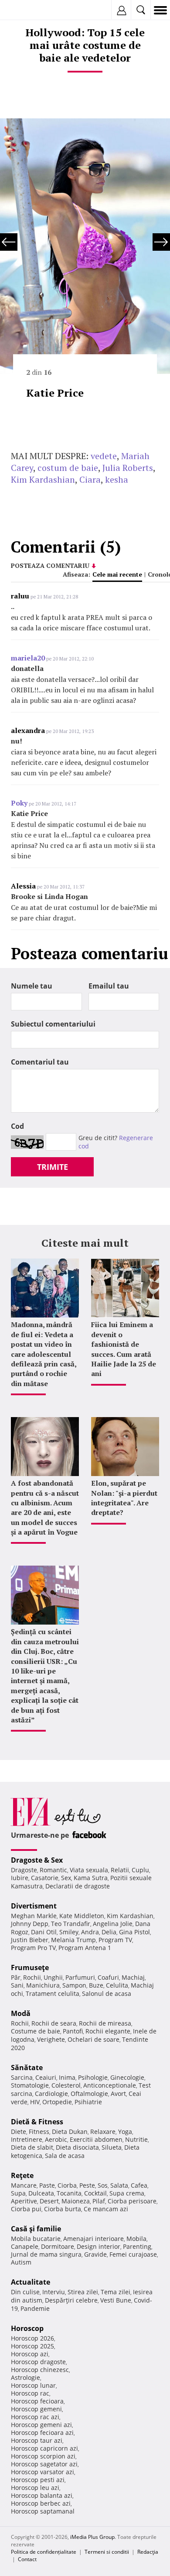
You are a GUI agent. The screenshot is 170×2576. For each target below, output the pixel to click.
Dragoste (24, 1870)
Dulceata (41, 2193)
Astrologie (25, 2377)
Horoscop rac (30, 2393)
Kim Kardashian (43, 479)
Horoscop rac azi (35, 2417)
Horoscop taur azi (37, 2440)
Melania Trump (73, 1940)
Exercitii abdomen (96, 2139)
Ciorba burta (63, 2209)
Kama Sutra (91, 1878)
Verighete (51, 2039)
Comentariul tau (40, 1062)
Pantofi (73, 2031)
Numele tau (32, 986)
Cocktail (95, 2193)
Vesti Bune (116, 2300)
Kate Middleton (82, 1916)
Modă (21, 2013)
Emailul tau (109, 986)
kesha (117, 479)
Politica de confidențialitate (44, 2552)
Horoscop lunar (33, 2385)
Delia (109, 1932)
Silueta (112, 2147)
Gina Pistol (134, 1932)
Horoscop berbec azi (41, 2503)
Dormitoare (58, 2246)
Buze (96, 1985)
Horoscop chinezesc (40, 2370)
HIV (35, 2102)
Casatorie (45, 1878)
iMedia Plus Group (92, 2537)
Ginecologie (127, 2077)
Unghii (53, 1977)
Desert (49, 2201)
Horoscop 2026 (32, 2338)
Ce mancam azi (106, 2209)
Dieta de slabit (32, 2147)
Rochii (32, 1977)
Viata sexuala (89, 1870)
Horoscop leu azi (35, 2488)
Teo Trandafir (71, 1924)
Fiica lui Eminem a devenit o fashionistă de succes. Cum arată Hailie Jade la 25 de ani (124, 1349)
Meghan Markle (34, 1916)
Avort (118, 2094)
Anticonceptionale (110, 2085)
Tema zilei (116, 2292)
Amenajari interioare (93, 2239)
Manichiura (43, 1985)
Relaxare (103, 2132)
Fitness (39, 2132)
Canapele (25, 2246)
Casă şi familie (36, 2229)
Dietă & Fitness (37, 2122)
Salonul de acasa (107, 1993)
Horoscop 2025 (32, 2346)
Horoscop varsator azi (42, 2472)
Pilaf (99, 2201)
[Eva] (27, 10)
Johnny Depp (30, 1924)
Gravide (95, 2254)
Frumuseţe (30, 1967)
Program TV (115, 1940)
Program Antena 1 (85, 1948)
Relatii (120, 1870)
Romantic (53, 1870)
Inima (67, 2077)
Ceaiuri (46, 2077)
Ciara (90, 479)
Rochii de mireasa (105, 2023)
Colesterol (66, 2085)
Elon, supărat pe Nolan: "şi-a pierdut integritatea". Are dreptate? (124, 1498)
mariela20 (28, 658)
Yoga (125, 2132)
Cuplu (140, 1870)
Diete (19, 2132)
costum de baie (68, 468)
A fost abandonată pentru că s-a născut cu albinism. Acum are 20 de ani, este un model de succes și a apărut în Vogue (45, 1508)
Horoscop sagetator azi (44, 2464)
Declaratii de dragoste (78, 1886)
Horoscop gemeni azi (41, 2425)
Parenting (137, 2246)
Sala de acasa (65, 2156)
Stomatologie (30, 2085)
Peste (87, 2185)
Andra (90, 1932)
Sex (66, 1878)
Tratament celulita (53, 1993)
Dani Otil (44, 1932)
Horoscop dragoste (38, 2362)
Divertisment (34, 1906)
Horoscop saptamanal (43, 2511)
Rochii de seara (54, 2023)
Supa (18, 2193)
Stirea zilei (83, 2292)
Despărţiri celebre (71, 2300)
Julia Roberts (128, 468)
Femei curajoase (133, 2254)
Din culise (25, 2292)
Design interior (99, 2246)
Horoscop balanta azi (42, 2495)
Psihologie (93, 2077)
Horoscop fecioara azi (42, 2433)
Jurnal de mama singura (46, 2254)
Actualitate (31, 2282)
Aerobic (56, 2139)
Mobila (136, 2239)
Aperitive (24, 2201)
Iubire (20, 1878)
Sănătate (27, 2068)
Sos (103, 2185)
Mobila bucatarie (36, 2239)
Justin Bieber (30, 1940)
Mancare (24, 2185)
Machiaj (133, 1977)
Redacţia (148, 2552)
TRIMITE (53, 1167)
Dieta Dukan (70, 2132)
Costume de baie (36, 2031)
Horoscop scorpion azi (43, 2456)
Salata (119, 2185)
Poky (19, 803)
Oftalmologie (89, 2094)
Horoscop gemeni (36, 2409)
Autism (21, 2262)
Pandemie (35, 2308)
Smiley (69, 1932)
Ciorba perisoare (132, 2201)
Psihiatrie (88, 2102)
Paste (47, 2185)
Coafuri (108, 1977)
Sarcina (22, 2077)
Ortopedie (57, 2102)
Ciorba (67, 2185)
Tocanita (69, 2193)
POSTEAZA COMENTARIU (50, 565)
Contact (27, 2559)
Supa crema (127, 2193)
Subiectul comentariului (53, 1024)
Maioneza (76, 2201)
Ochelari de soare (93, 2039)
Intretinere (27, 2139)
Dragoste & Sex (37, 1860)
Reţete (22, 2175)
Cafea (139, 2185)
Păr (16, 1977)
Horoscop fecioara (37, 2401)
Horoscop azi (30, 2354)
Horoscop (27, 2328)
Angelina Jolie (113, 1924)
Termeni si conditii (107, 2552)
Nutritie (136, 2139)
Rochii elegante (108, 2031)
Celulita (117, 1985)
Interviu (54, 2292)
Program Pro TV (33, 1948)
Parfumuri (80, 1977)
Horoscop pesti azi (38, 2480)
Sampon (74, 1985)
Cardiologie (51, 2094)
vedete (104, 456)
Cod (17, 1126)
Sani (17, 1985)
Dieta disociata (77, 2147)
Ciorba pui (26, 2209)
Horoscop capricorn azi (44, 2448)
